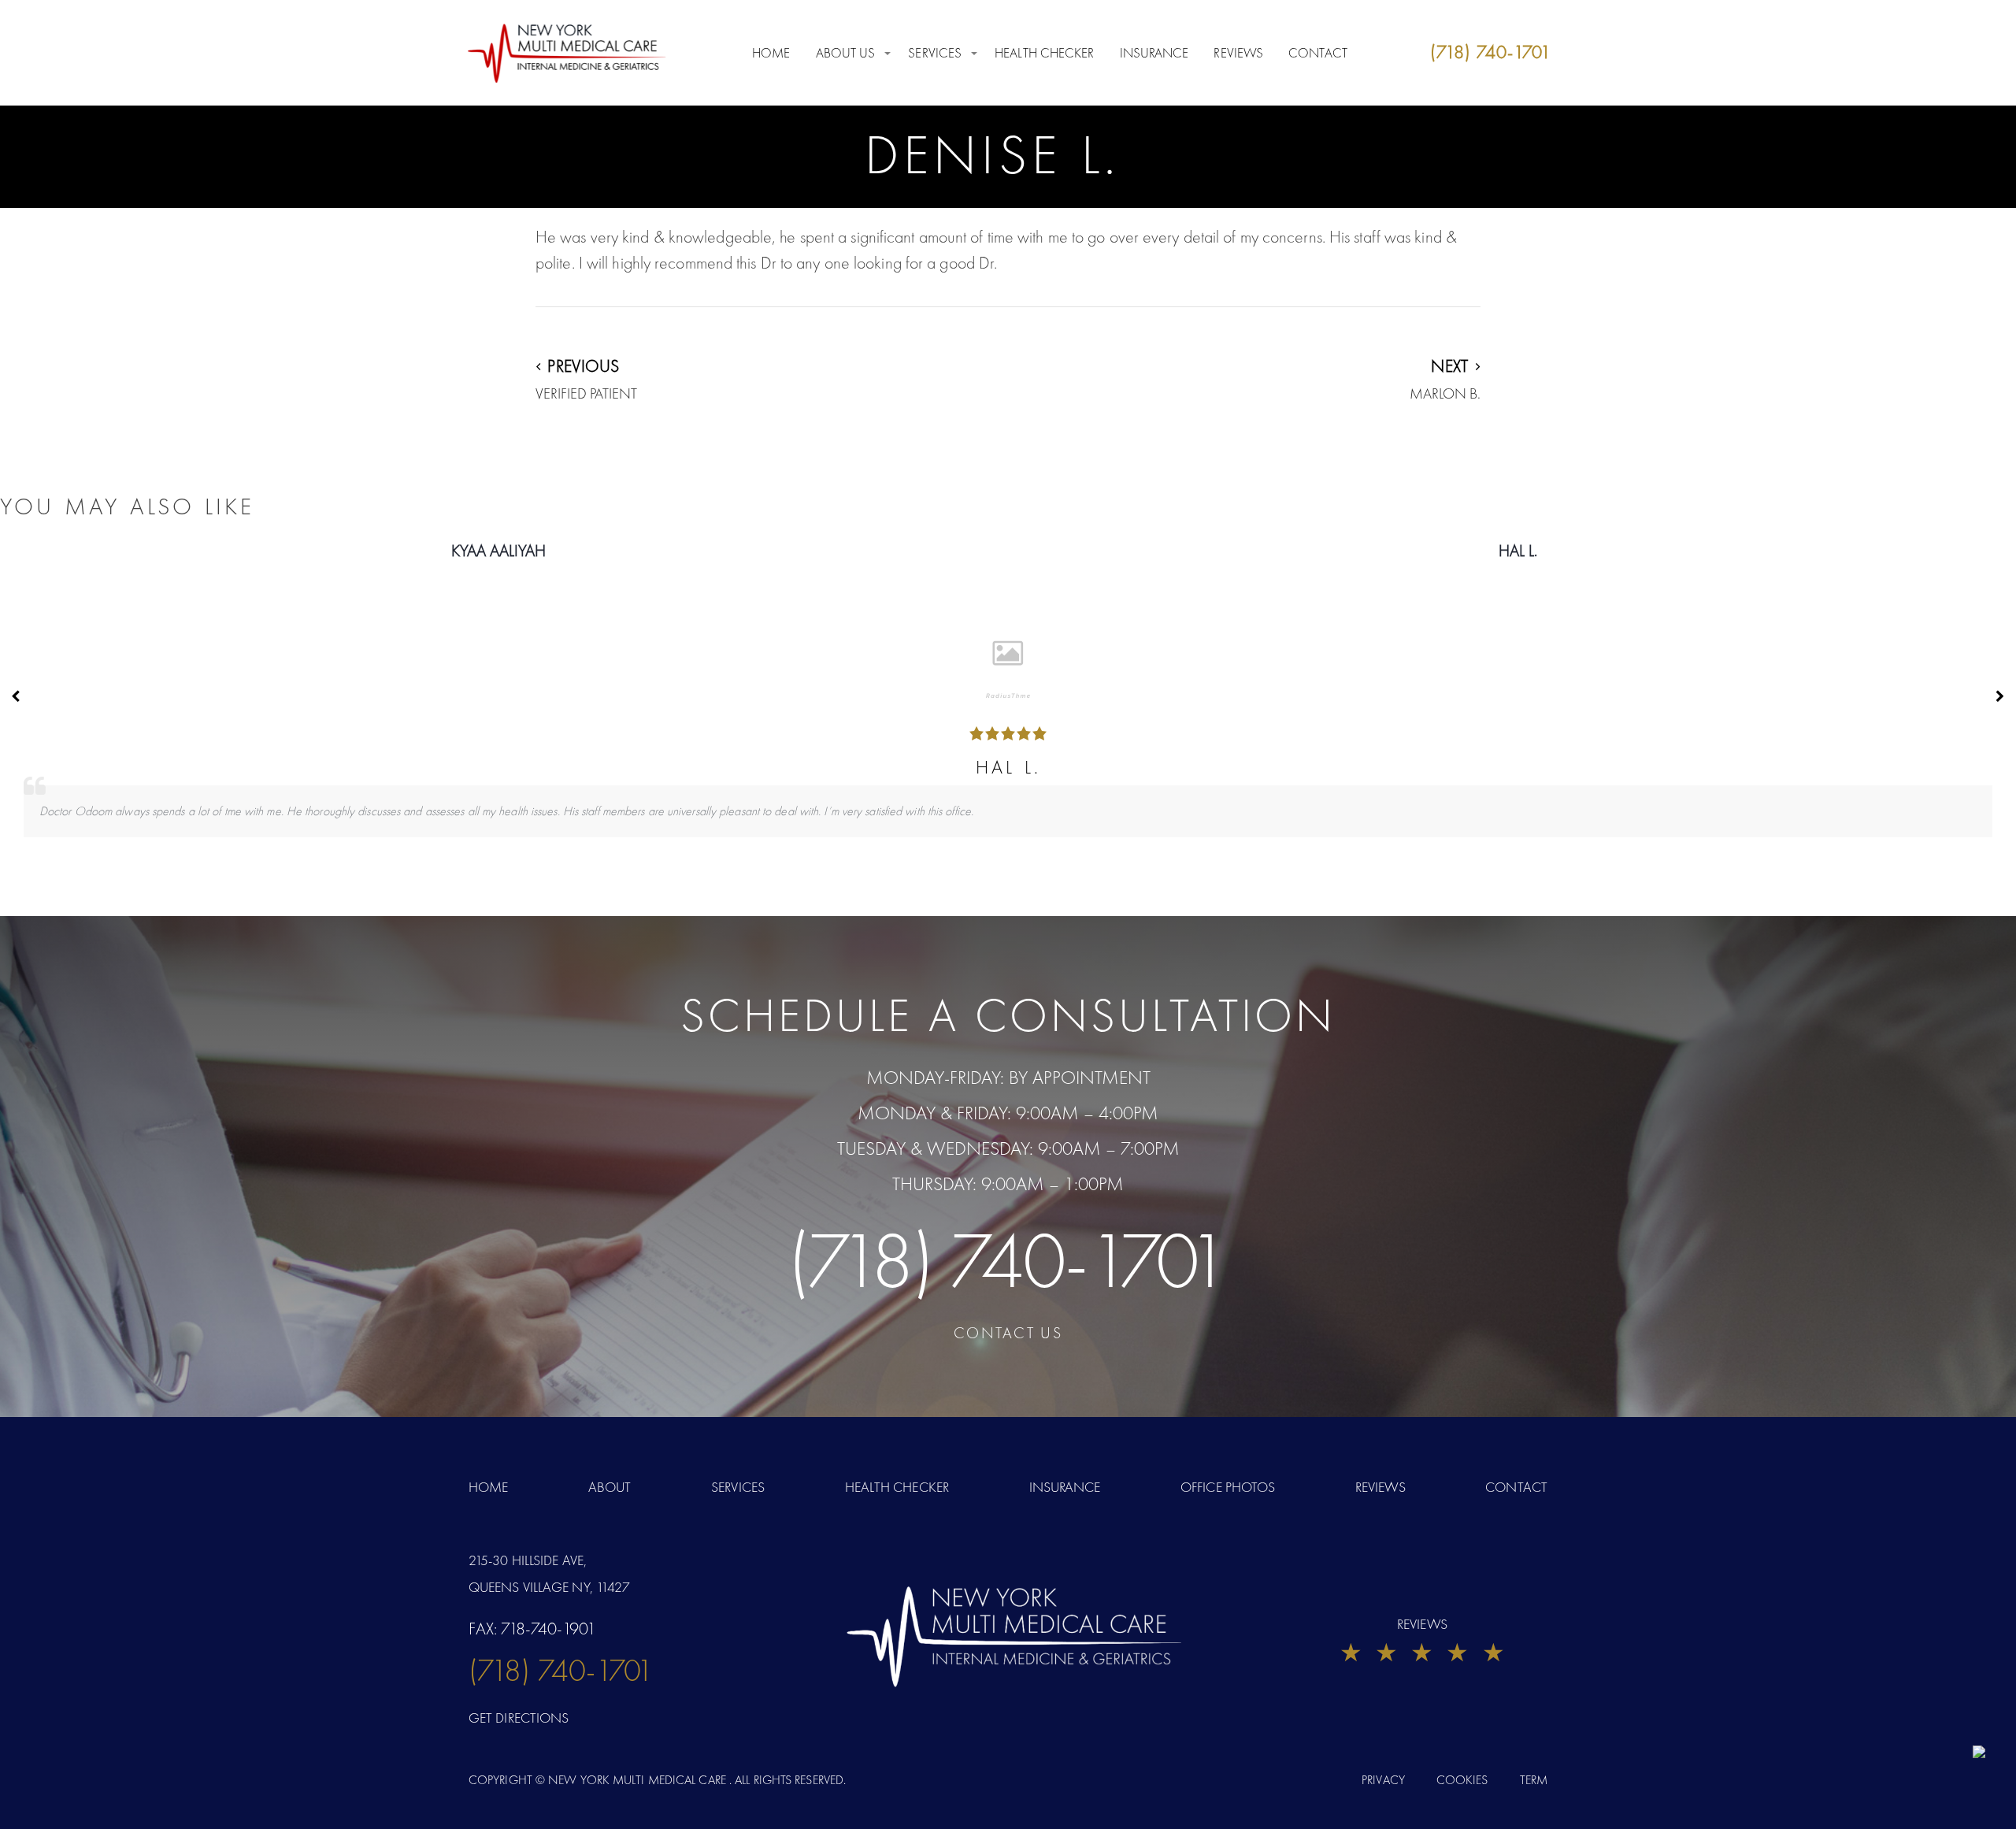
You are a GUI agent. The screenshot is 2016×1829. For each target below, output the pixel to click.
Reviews (1238, 53)
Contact (1318, 53)
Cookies (1462, 1780)
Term (1534, 1780)
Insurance (1154, 53)
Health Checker (1044, 53)
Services (935, 53)
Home (771, 53)
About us (846, 53)
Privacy (1383, 1780)
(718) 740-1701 (1008, 1260)
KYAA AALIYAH (498, 550)
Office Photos (1228, 1487)
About (610, 1487)
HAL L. (1518, 550)
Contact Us (1008, 1333)
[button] (2000, 696)
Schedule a (1008, 1015)
